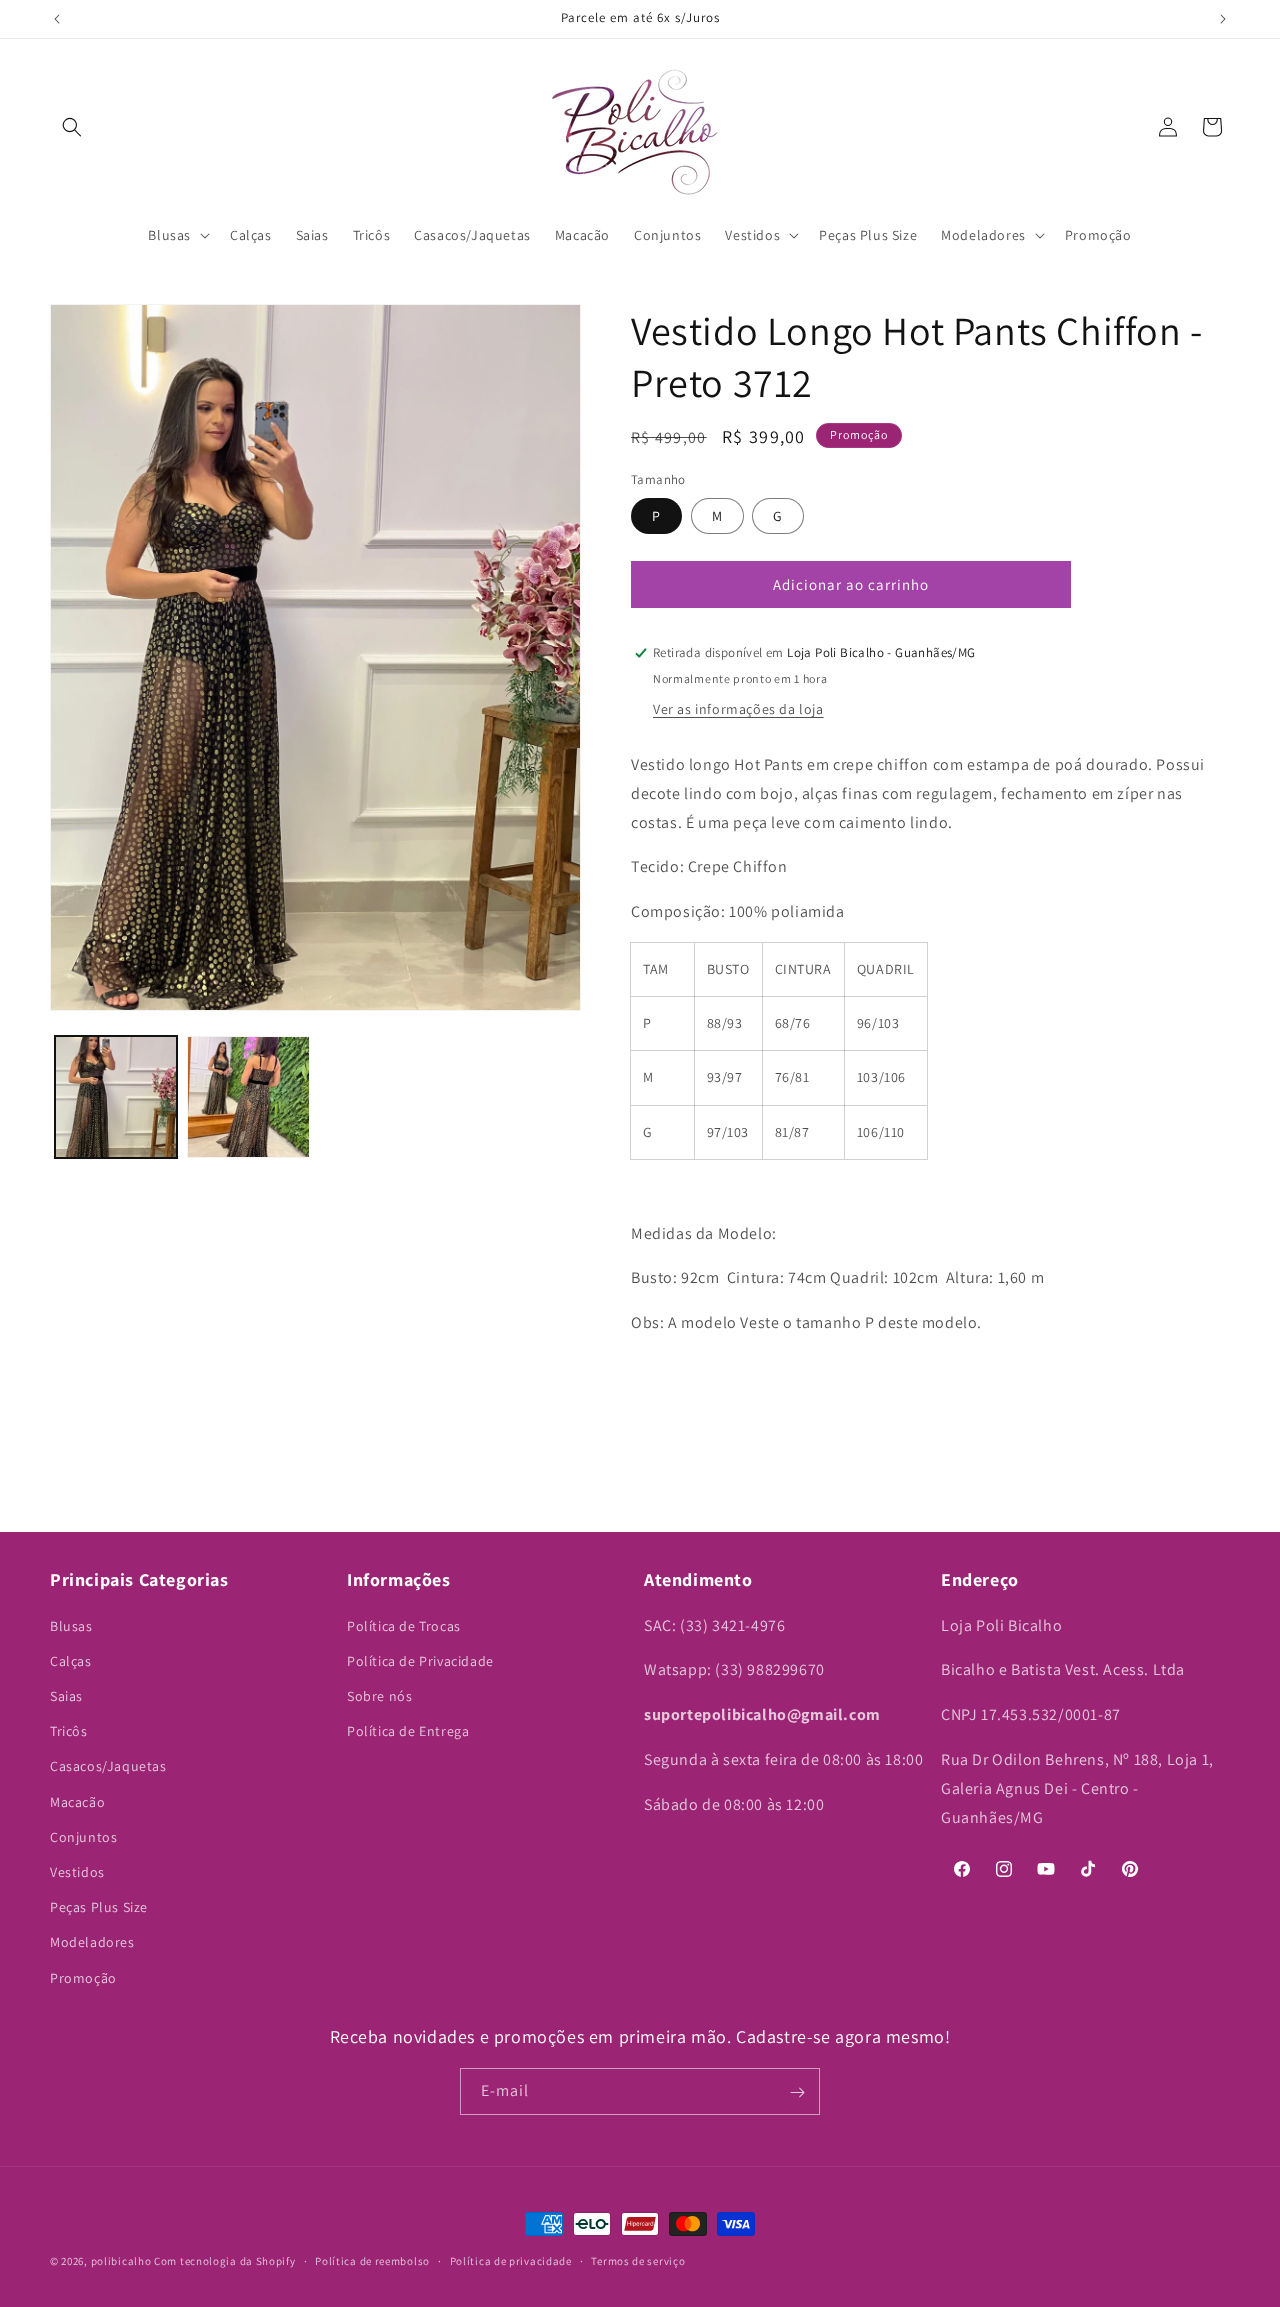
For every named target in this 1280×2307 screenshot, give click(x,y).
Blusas (71, 1625)
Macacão (77, 1801)
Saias (66, 1696)
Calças (71, 1660)
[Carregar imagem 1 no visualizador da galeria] (116, 1097)
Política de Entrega (408, 1731)
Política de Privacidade (420, 1660)
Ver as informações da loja (738, 709)
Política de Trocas (404, 1625)
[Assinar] (797, 2092)
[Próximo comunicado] (1223, 19)
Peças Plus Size (99, 1907)
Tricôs (69, 1731)
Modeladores (92, 1942)
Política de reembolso (372, 2260)
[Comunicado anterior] (57, 19)
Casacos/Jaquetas (108, 1766)
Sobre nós (379, 1696)
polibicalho (121, 2261)
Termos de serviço (638, 2260)
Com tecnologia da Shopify (225, 2261)
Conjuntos (83, 1836)
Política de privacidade (511, 2260)
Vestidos (77, 1872)
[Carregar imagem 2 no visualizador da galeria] (248, 1097)
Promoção (83, 1977)
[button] (72, 127)
